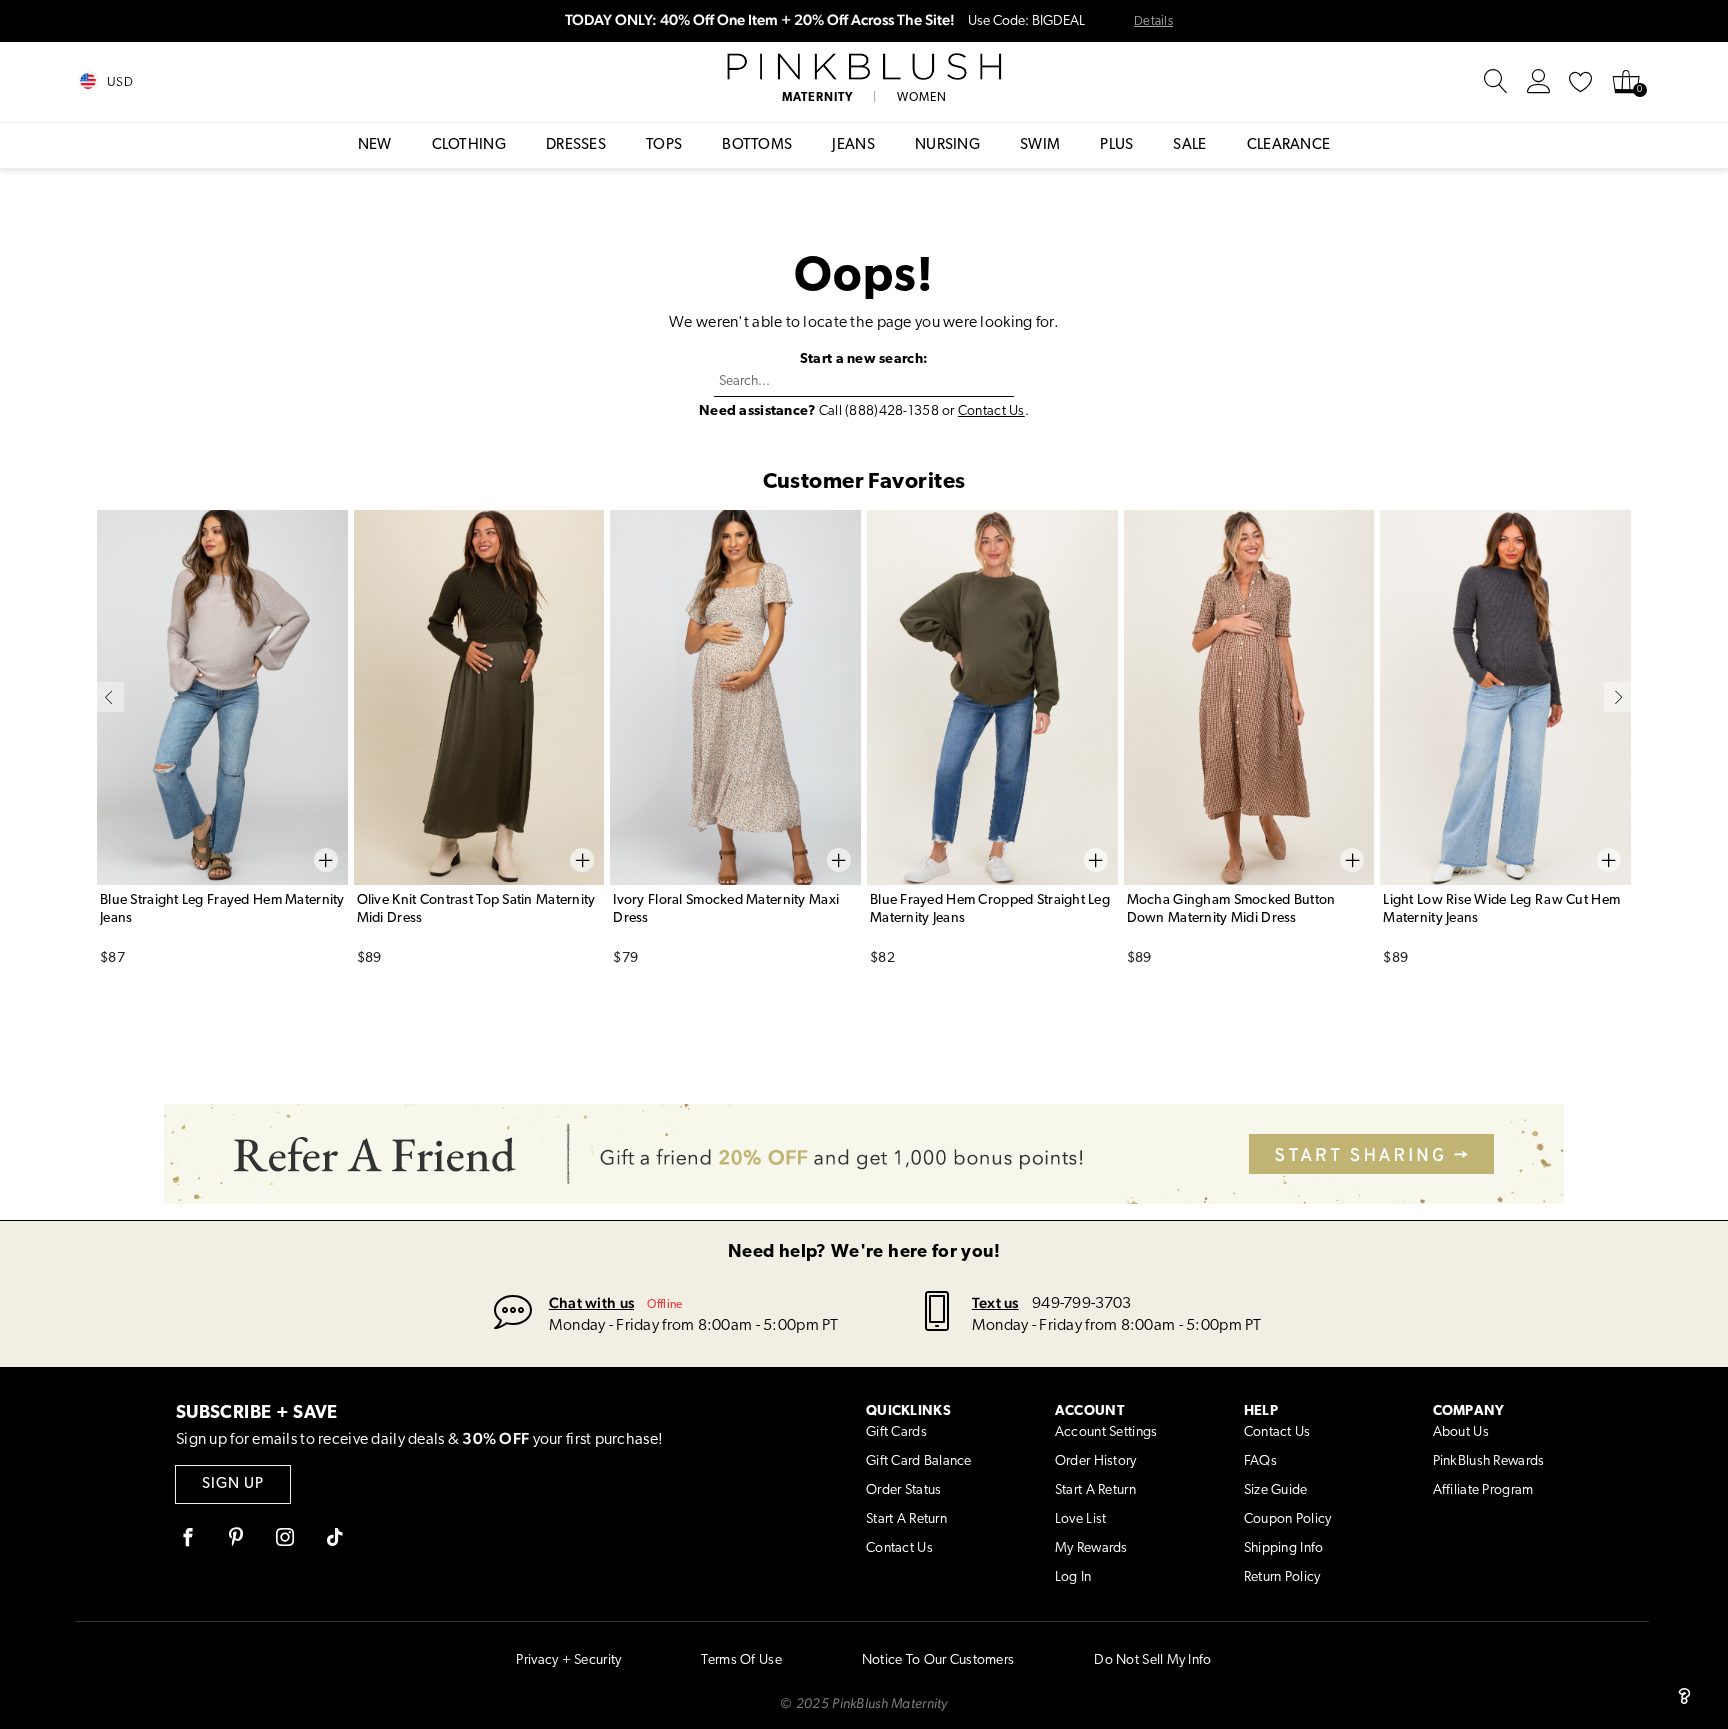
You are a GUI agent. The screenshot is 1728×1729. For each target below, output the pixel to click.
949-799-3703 (1081, 1304)
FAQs (1260, 1461)
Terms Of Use (741, 1660)
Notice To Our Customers (938, 1660)
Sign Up (233, 1484)
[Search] (1496, 82)
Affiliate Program (1483, 1490)
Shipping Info (1284, 1548)
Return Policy (1282, 1577)
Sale (1189, 145)
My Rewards (1091, 1548)
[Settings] (1539, 82)
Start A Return (906, 1519)
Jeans (853, 145)
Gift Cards (896, 1432)
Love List (1081, 1519)
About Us (1461, 1432)
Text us (995, 1302)
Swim (1040, 145)
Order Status (903, 1490)
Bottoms (757, 145)
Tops (664, 145)
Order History (1096, 1461)
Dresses (576, 145)
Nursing (947, 145)
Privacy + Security (568, 1660)
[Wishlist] (1581, 82)
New (375, 145)
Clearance (1289, 145)
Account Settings (1106, 1432)
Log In (1073, 1577)
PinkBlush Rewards (1489, 1461)
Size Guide (1276, 1490)
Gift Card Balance (919, 1461)
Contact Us (991, 411)
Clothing (469, 145)
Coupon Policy (1288, 1519)
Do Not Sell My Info (1152, 1660)
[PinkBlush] (863, 67)
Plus (1116, 145)
